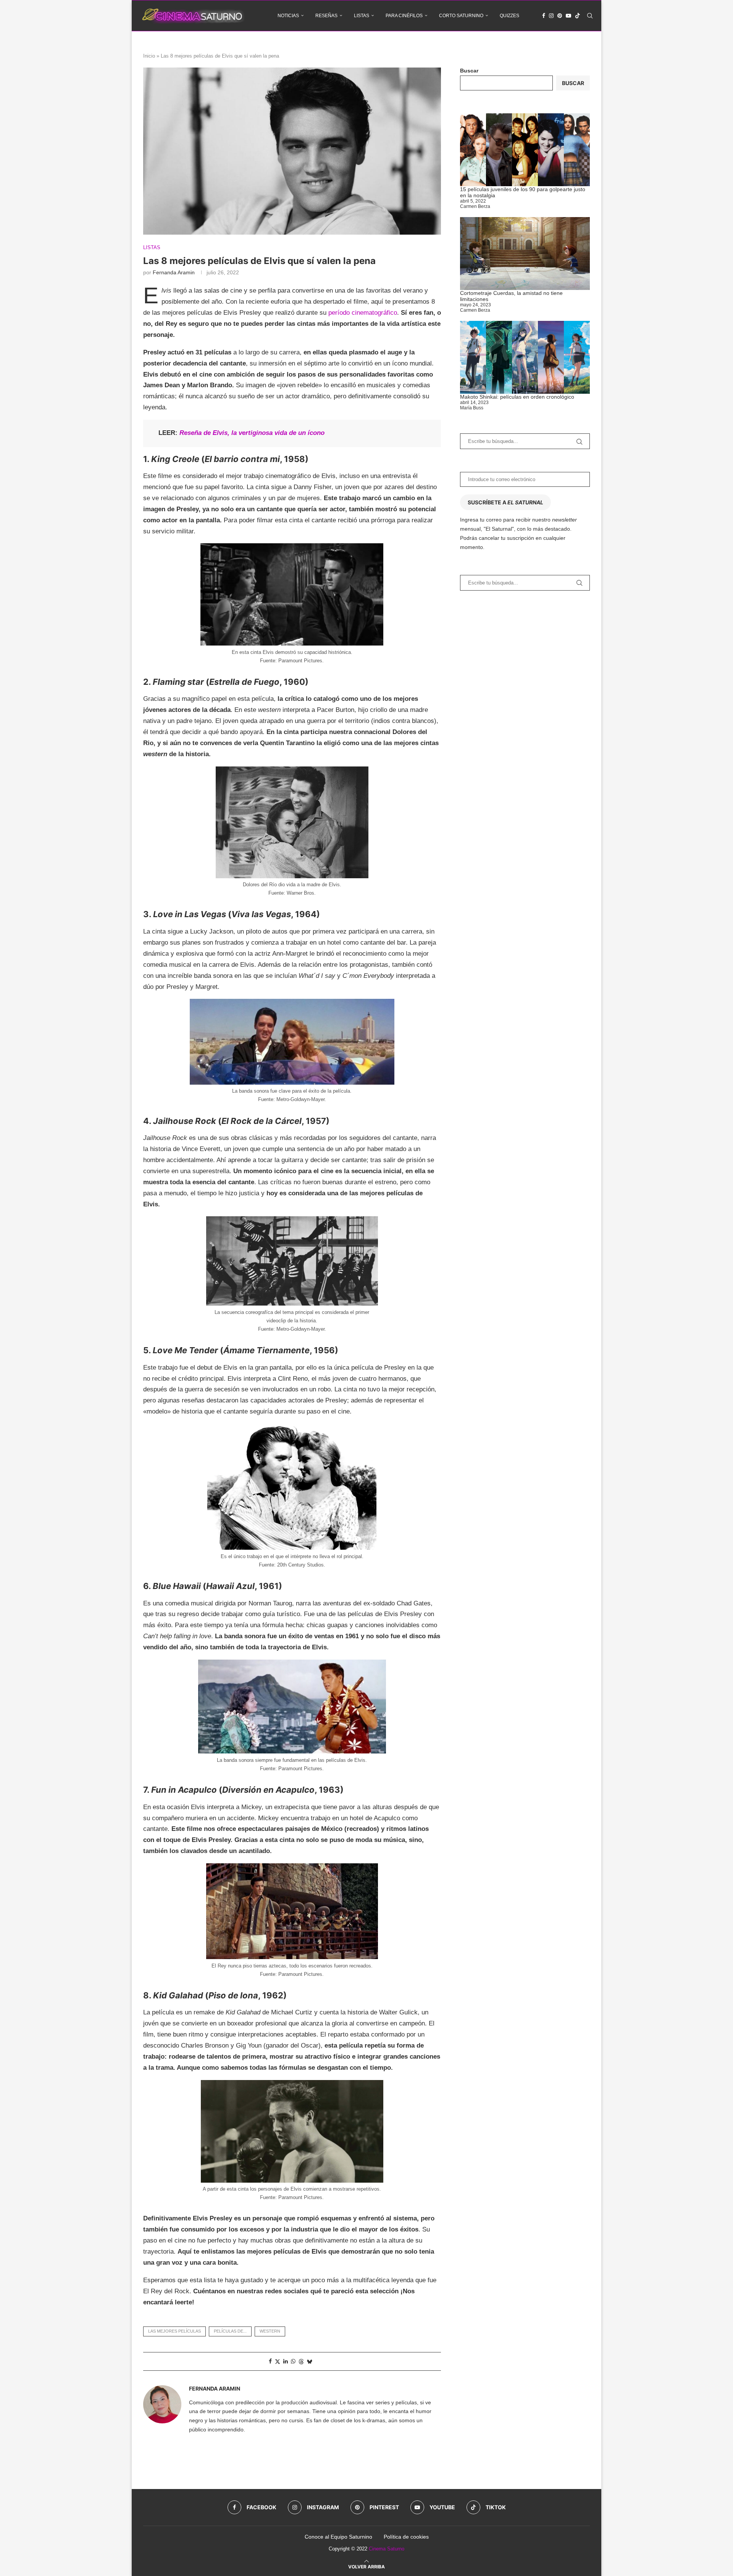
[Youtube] (568, 16)
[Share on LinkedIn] (286, 2361)
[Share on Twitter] (278, 2361)
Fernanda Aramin (174, 272)
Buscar (469, 71)
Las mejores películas (174, 2331)
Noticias (288, 16)
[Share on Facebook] (270, 2361)
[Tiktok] (578, 16)
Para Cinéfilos (404, 16)
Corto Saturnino (461, 16)
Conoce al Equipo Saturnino (338, 2537)
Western (270, 2331)
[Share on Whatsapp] (293, 2361)
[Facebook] (544, 16)
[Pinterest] (560, 16)
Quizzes (509, 16)
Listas (362, 16)
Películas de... (230, 2331)
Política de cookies (406, 2537)
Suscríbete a (505, 502)
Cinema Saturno (387, 2549)
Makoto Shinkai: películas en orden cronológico (517, 397)
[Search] (590, 16)
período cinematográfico (363, 313)
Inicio (149, 56)
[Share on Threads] (301, 2361)
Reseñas (326, 16)
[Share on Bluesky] (310, 2361)
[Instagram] (551, 16)
